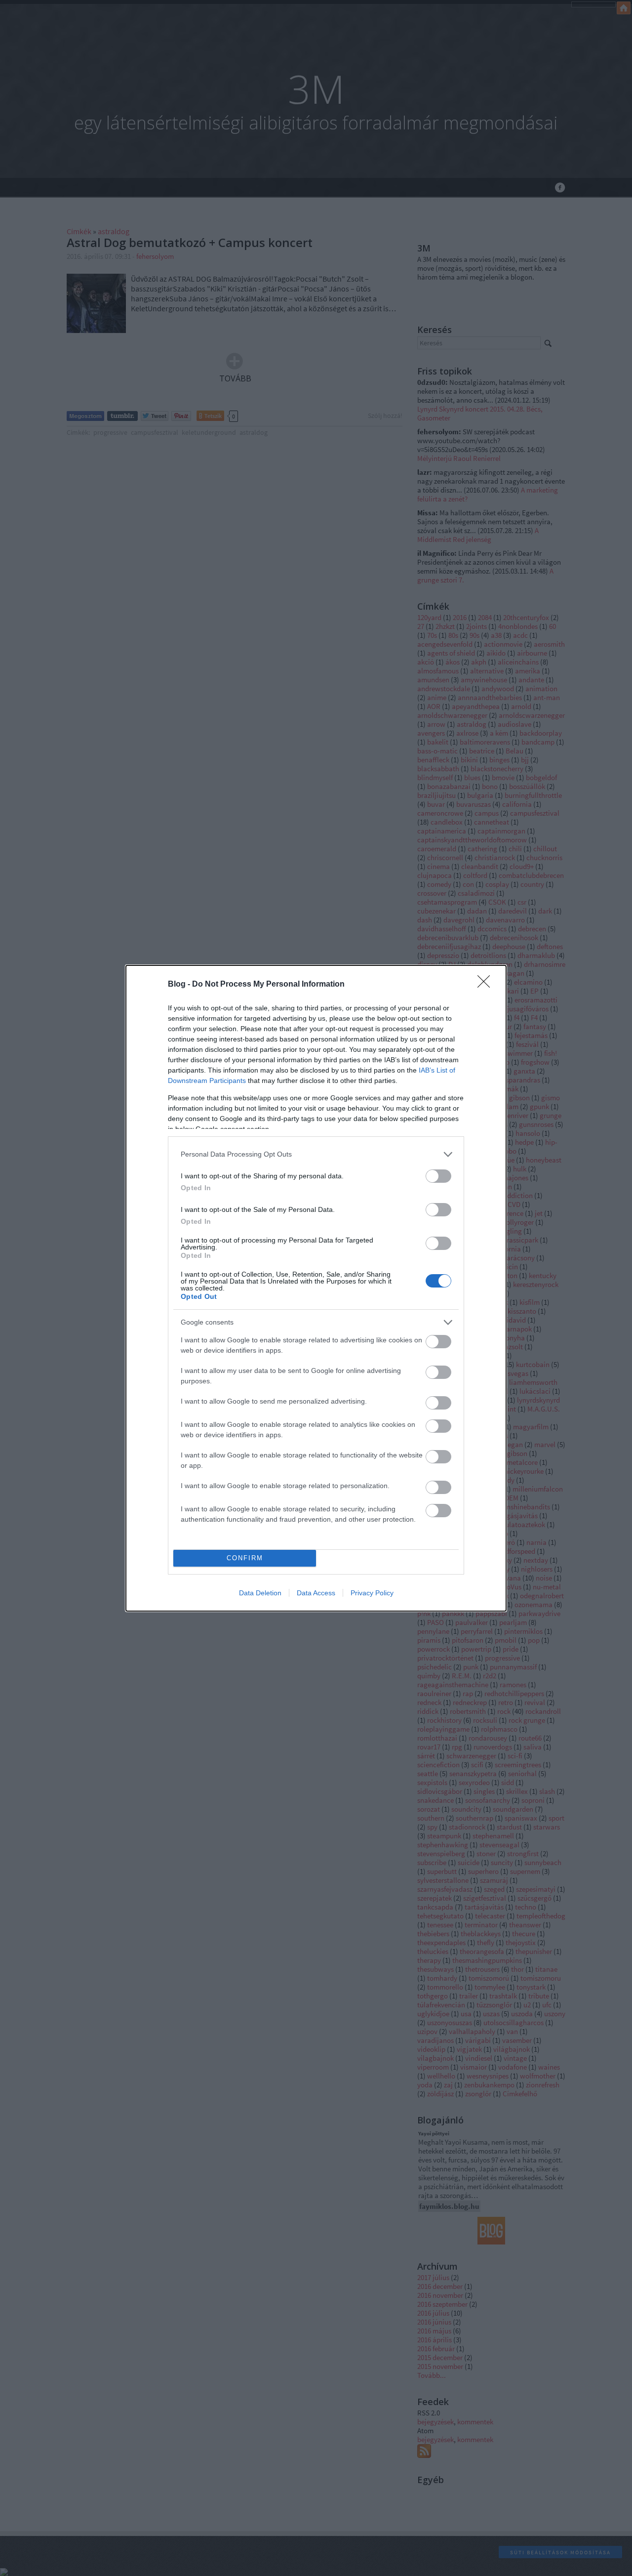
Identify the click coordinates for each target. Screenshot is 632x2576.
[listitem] (316, 1154)
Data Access (316, 1593)
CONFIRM (245, 1558)
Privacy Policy (372, 1593)
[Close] (487, 985)
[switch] (438, 1176)
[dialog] (316, 1288)
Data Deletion (260, 1593)
